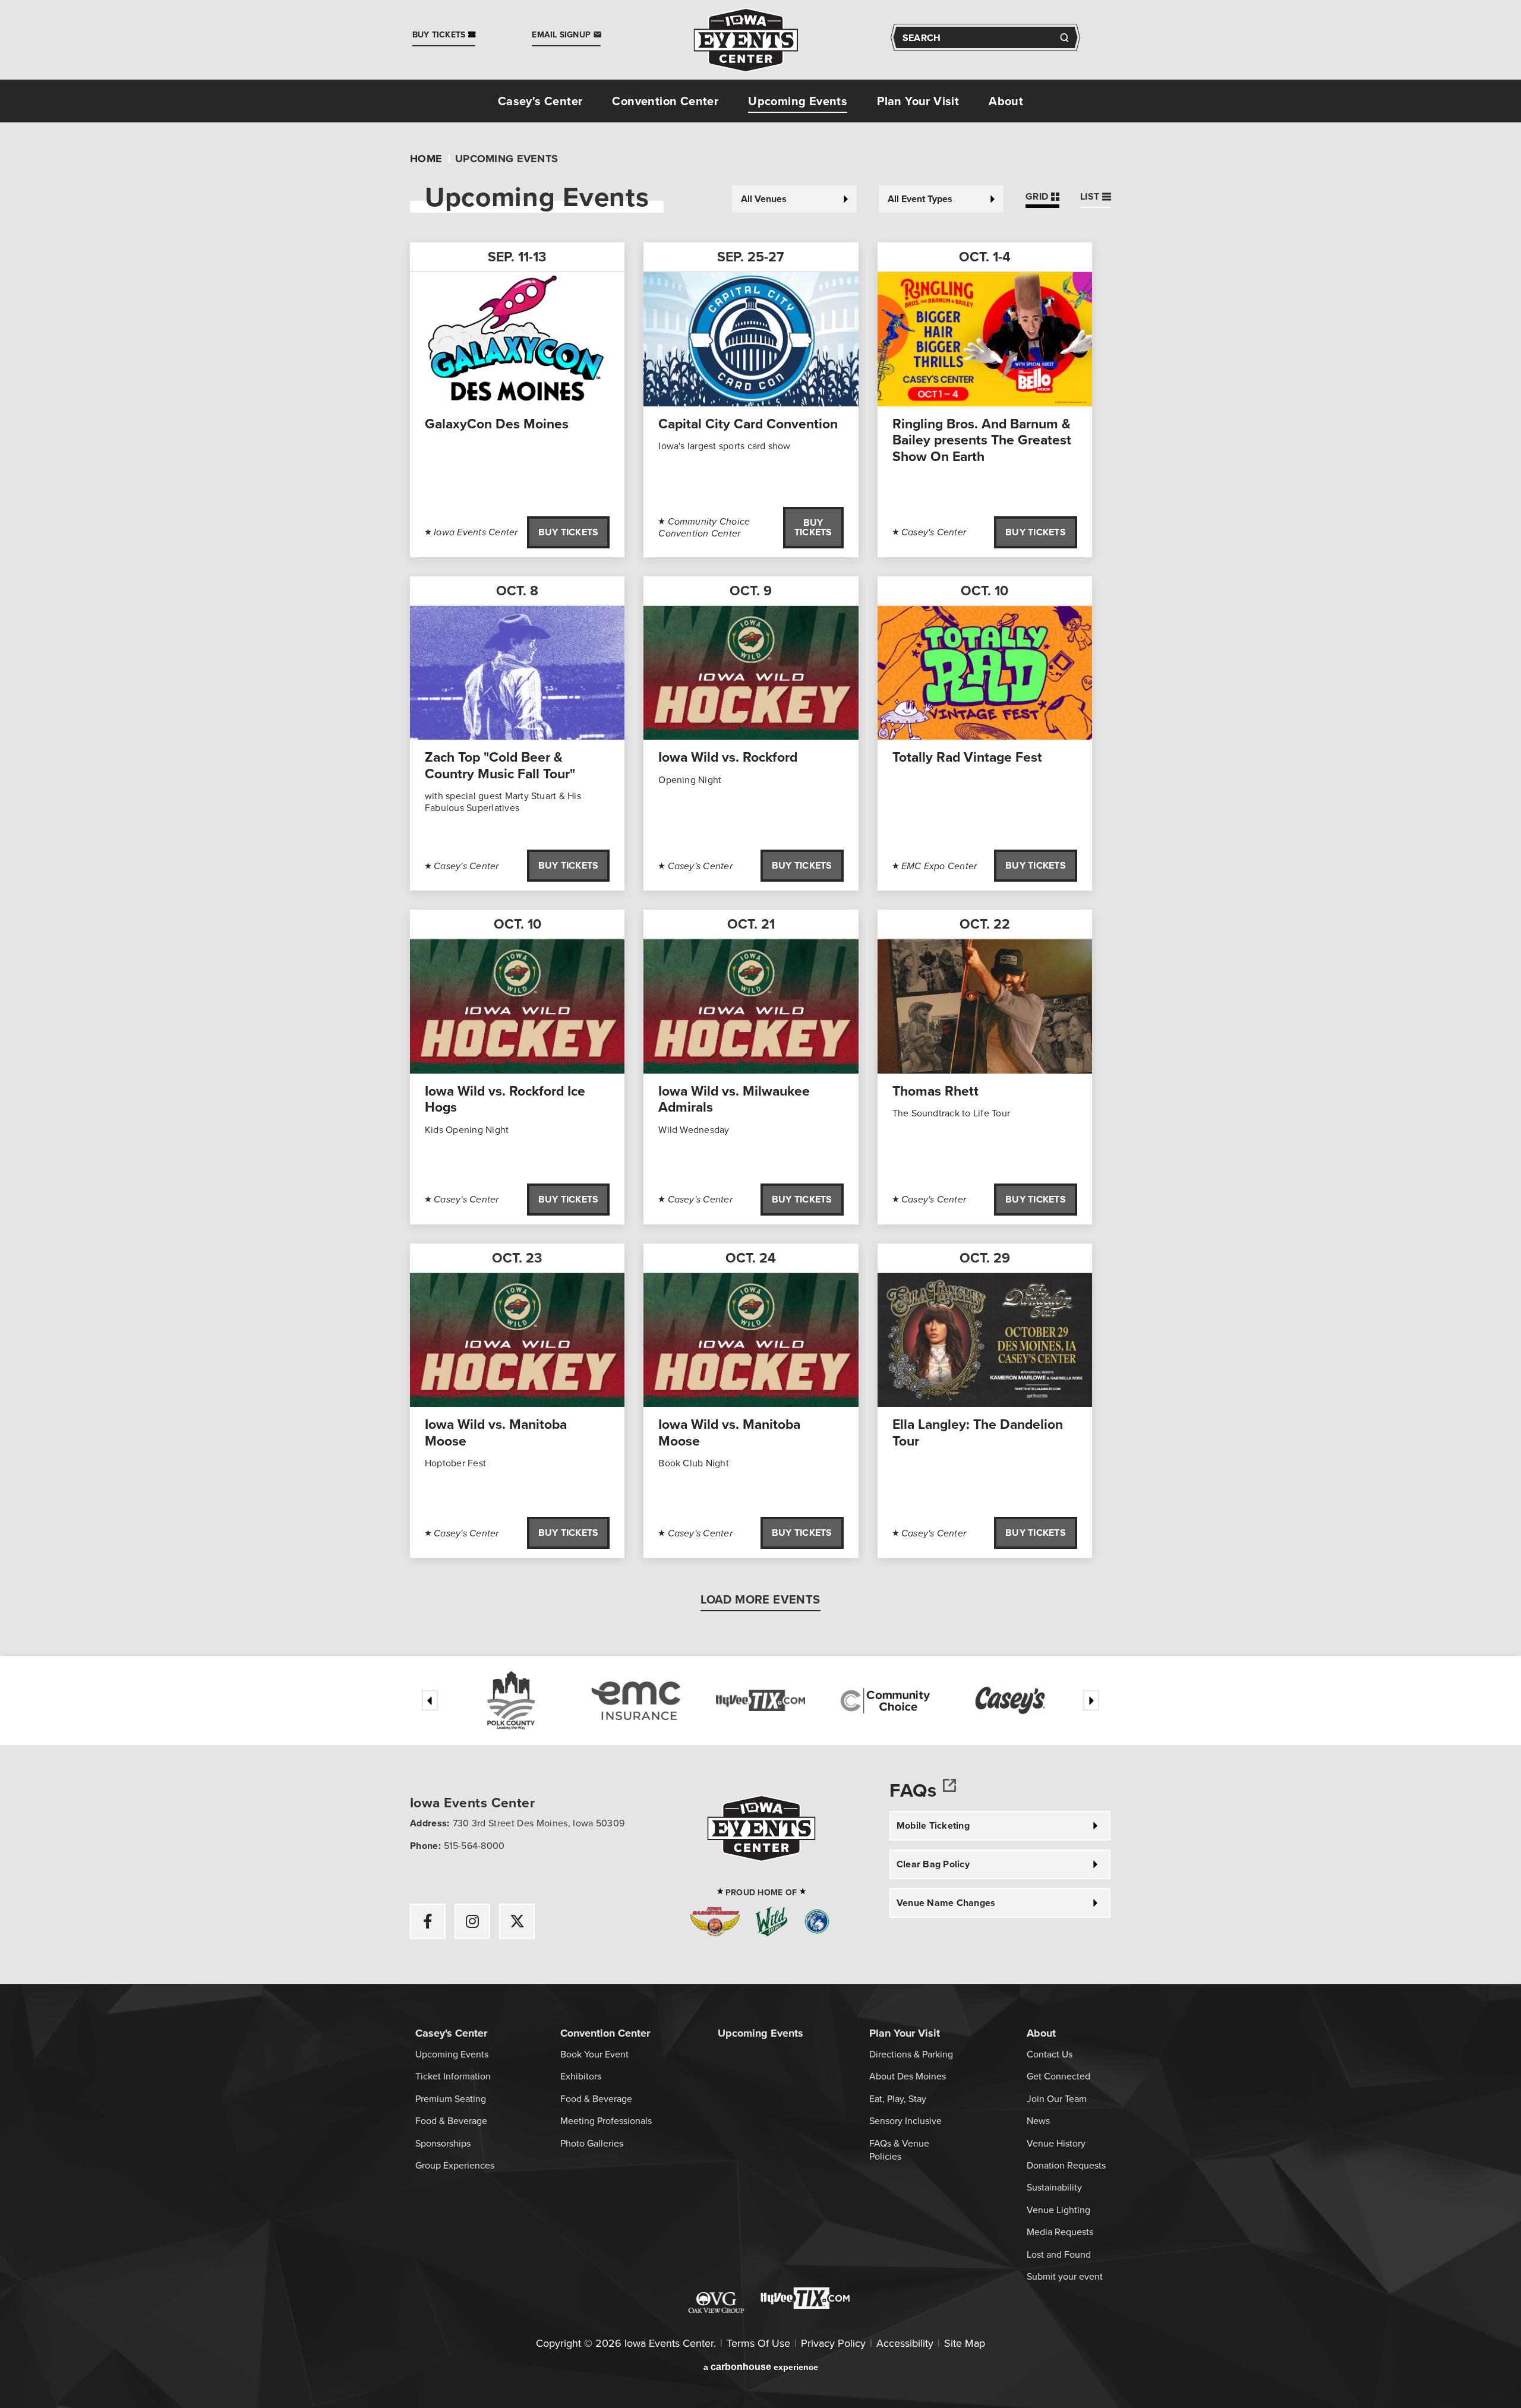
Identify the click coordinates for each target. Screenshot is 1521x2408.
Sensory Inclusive (905, 2120)
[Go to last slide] (430, 1701)
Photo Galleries (592, 2143)
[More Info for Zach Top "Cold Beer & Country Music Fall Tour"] (517, 673)
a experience (761, 2367)
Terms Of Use (758, 2343)
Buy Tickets (569, 532)
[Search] (1064, 38)
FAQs (913, 1791)
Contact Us (1050, 2054)
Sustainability (1054, 2187)
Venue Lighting (1058, 2210)
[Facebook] (428, 1921)
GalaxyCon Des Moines (497, 423)
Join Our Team (1057, 2098)
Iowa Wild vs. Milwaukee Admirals (734, 1099)
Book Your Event (594, 2054)
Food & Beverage (451, 2120)
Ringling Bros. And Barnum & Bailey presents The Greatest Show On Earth (982, 440)
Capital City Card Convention (748, 423)
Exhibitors (581, 2076)
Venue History (1056, 2143)
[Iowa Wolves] (817, 1923)
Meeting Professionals (606, 2120)
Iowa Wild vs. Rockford (728, 757)
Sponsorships (443, 2143)
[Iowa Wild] (771, 1923)
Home (426, 159)
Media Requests (1060, 2232)
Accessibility (905, 2343)
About (1006, 101)
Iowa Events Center (746, 40)
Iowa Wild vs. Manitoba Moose (496, 1432)
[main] (760, 889)
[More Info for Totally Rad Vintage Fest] (985, 673)
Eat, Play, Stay (898, 2098)
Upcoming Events (798, 101)
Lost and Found (1059, 2254)
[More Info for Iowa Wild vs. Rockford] (751, 673)
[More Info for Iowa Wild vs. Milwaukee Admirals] (751, 1006)
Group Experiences (455, 2165)
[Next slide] (1091, 1701)
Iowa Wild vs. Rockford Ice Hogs (505, 1099)
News (1038, 2120)
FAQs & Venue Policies (899, 2150)
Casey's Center (540, 101)
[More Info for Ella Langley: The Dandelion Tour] (985, 1340)
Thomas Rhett (935, 1091)
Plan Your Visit (918, 101)
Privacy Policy (833, 2343)
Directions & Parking (911, 2054)
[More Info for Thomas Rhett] (985, 1006)
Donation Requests (1066, 2165)
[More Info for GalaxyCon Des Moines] (517, 339)
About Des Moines (908, 2076)
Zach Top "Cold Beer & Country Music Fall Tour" (500, 765)
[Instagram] (472, 1921)
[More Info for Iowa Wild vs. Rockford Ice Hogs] (517, 1006)
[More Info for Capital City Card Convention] (751, 339)
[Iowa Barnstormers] (715, 1923)
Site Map (965, 2343)
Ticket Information (453, 2076)
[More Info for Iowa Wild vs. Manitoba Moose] (517, 1340)
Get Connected (1058, 2076)
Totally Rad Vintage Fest (967, 757)
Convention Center (665, 101)
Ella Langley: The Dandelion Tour (978, 1432)
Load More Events (760, 1601)
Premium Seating (451, 2098)
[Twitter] (517, 1921)
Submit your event (1065, 2276)
